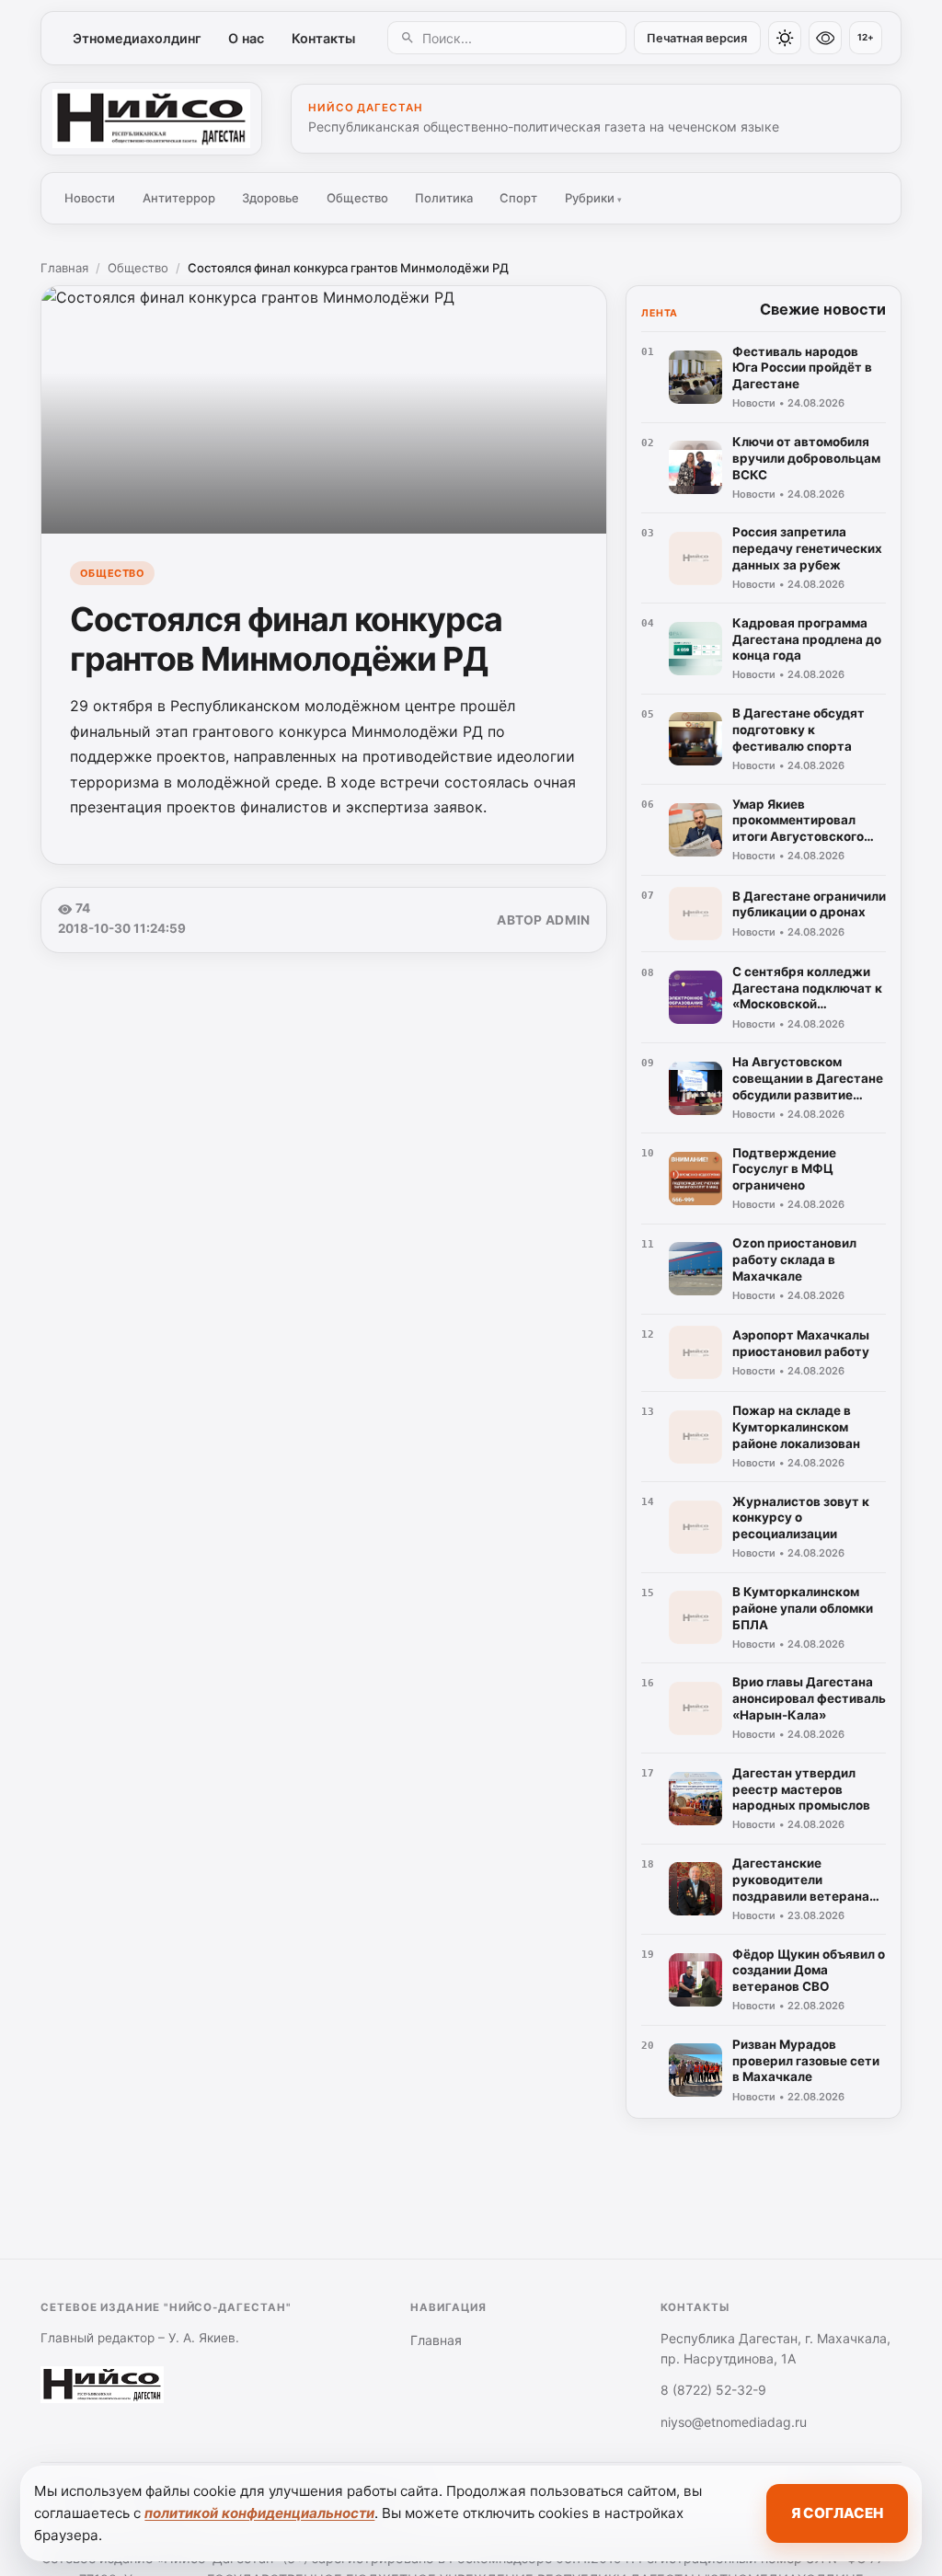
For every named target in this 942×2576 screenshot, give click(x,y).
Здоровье (270, 198)
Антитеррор (179, 198)
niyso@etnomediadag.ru (734, 2422)
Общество (357, 198)
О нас (246, 38)
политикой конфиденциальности (259, 2513)
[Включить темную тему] (785, 38)
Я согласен (837, 2513)
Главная (64, 268)
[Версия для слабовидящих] (825, 38)
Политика (444, 198)
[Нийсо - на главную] (151, 119)
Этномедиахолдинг (137, 38)
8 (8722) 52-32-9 (713, 2390)
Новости (90, 198)
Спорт (518, 198)
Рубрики (593, 198)
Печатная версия (697, 38)
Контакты (323, 38)
